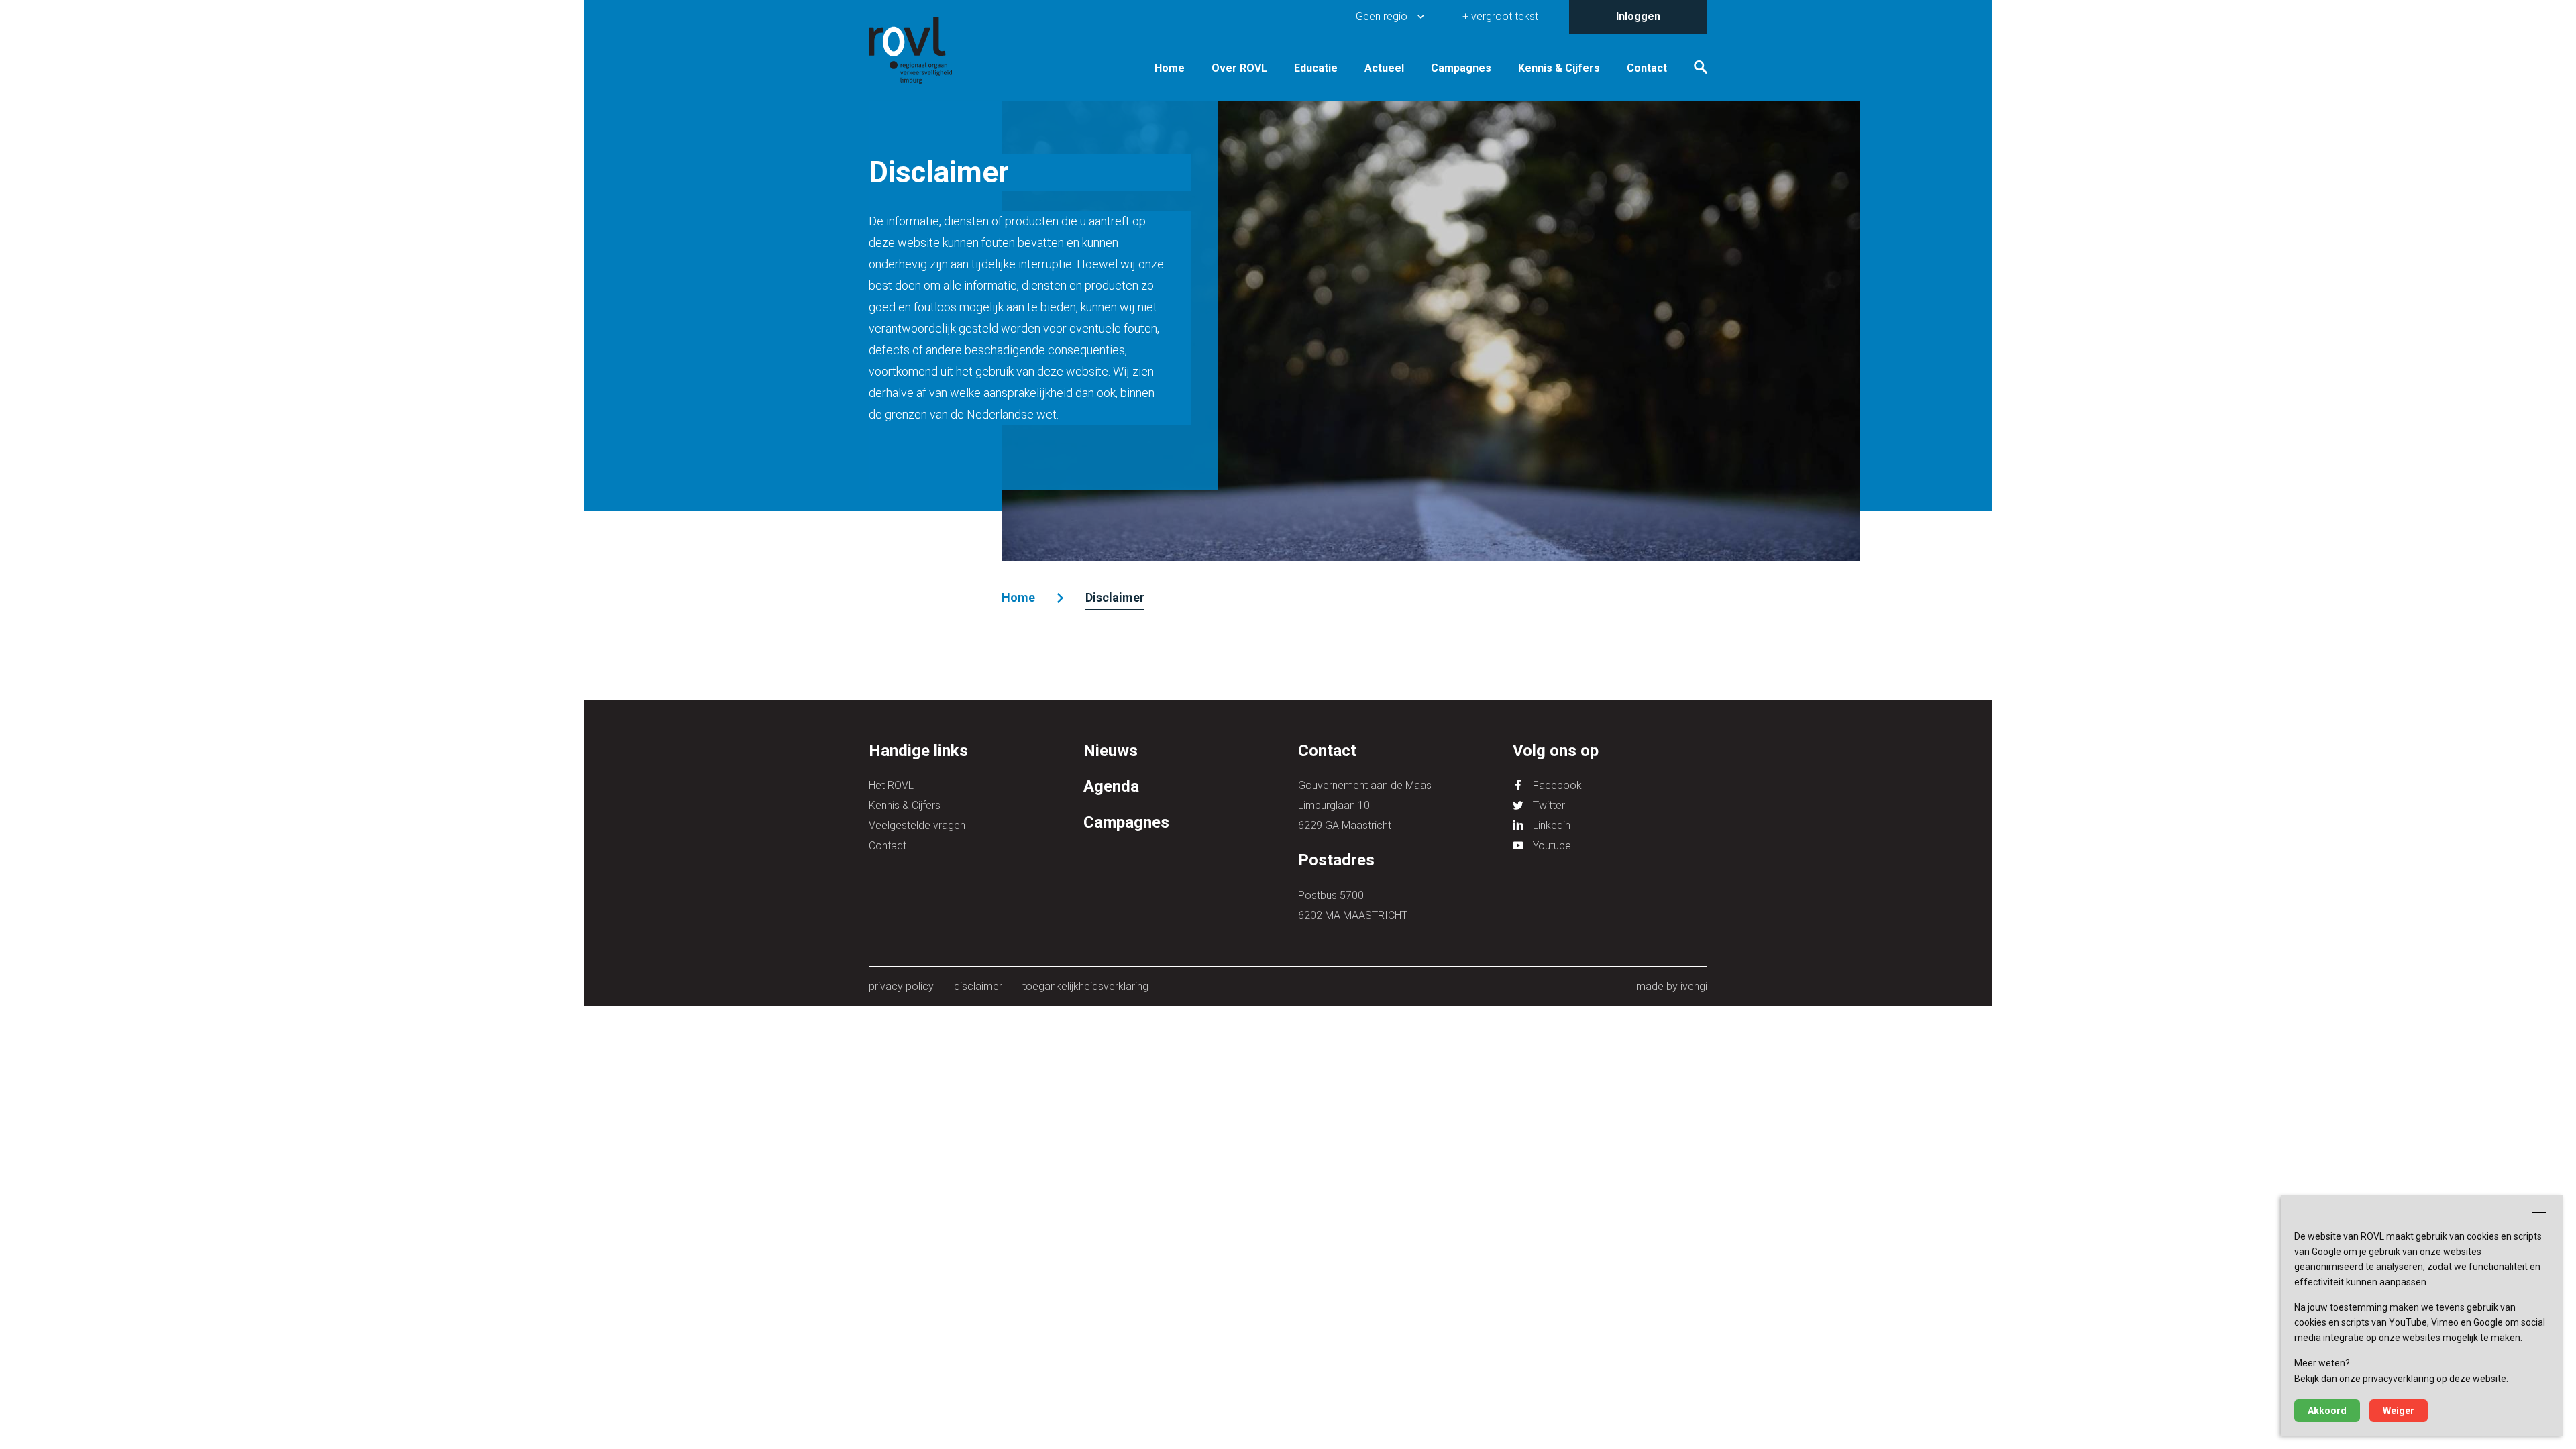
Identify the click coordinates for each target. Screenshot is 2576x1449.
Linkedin (1552, 825)
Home (1170, 68)
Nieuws (1111, 751)
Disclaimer (1115, 597)
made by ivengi (1672, 986)
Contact (1647, 68)
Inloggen (1638, 16)
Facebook (1557, 785)
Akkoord (2327, 1411)
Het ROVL (891, 785)
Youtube (1552, 846)
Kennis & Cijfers (1559, 68)
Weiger (2399, 1411)
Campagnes (1461, 68)
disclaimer (978, 986)
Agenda (1111, 786)
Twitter (1549, 805)
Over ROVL (1239, 68)
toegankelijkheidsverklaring (1085, 986)
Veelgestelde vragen (917, 825)
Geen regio (1382, 16)
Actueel (1384, 68)
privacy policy (901, 986)
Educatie (1316, 68)
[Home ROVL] (926, 50)
